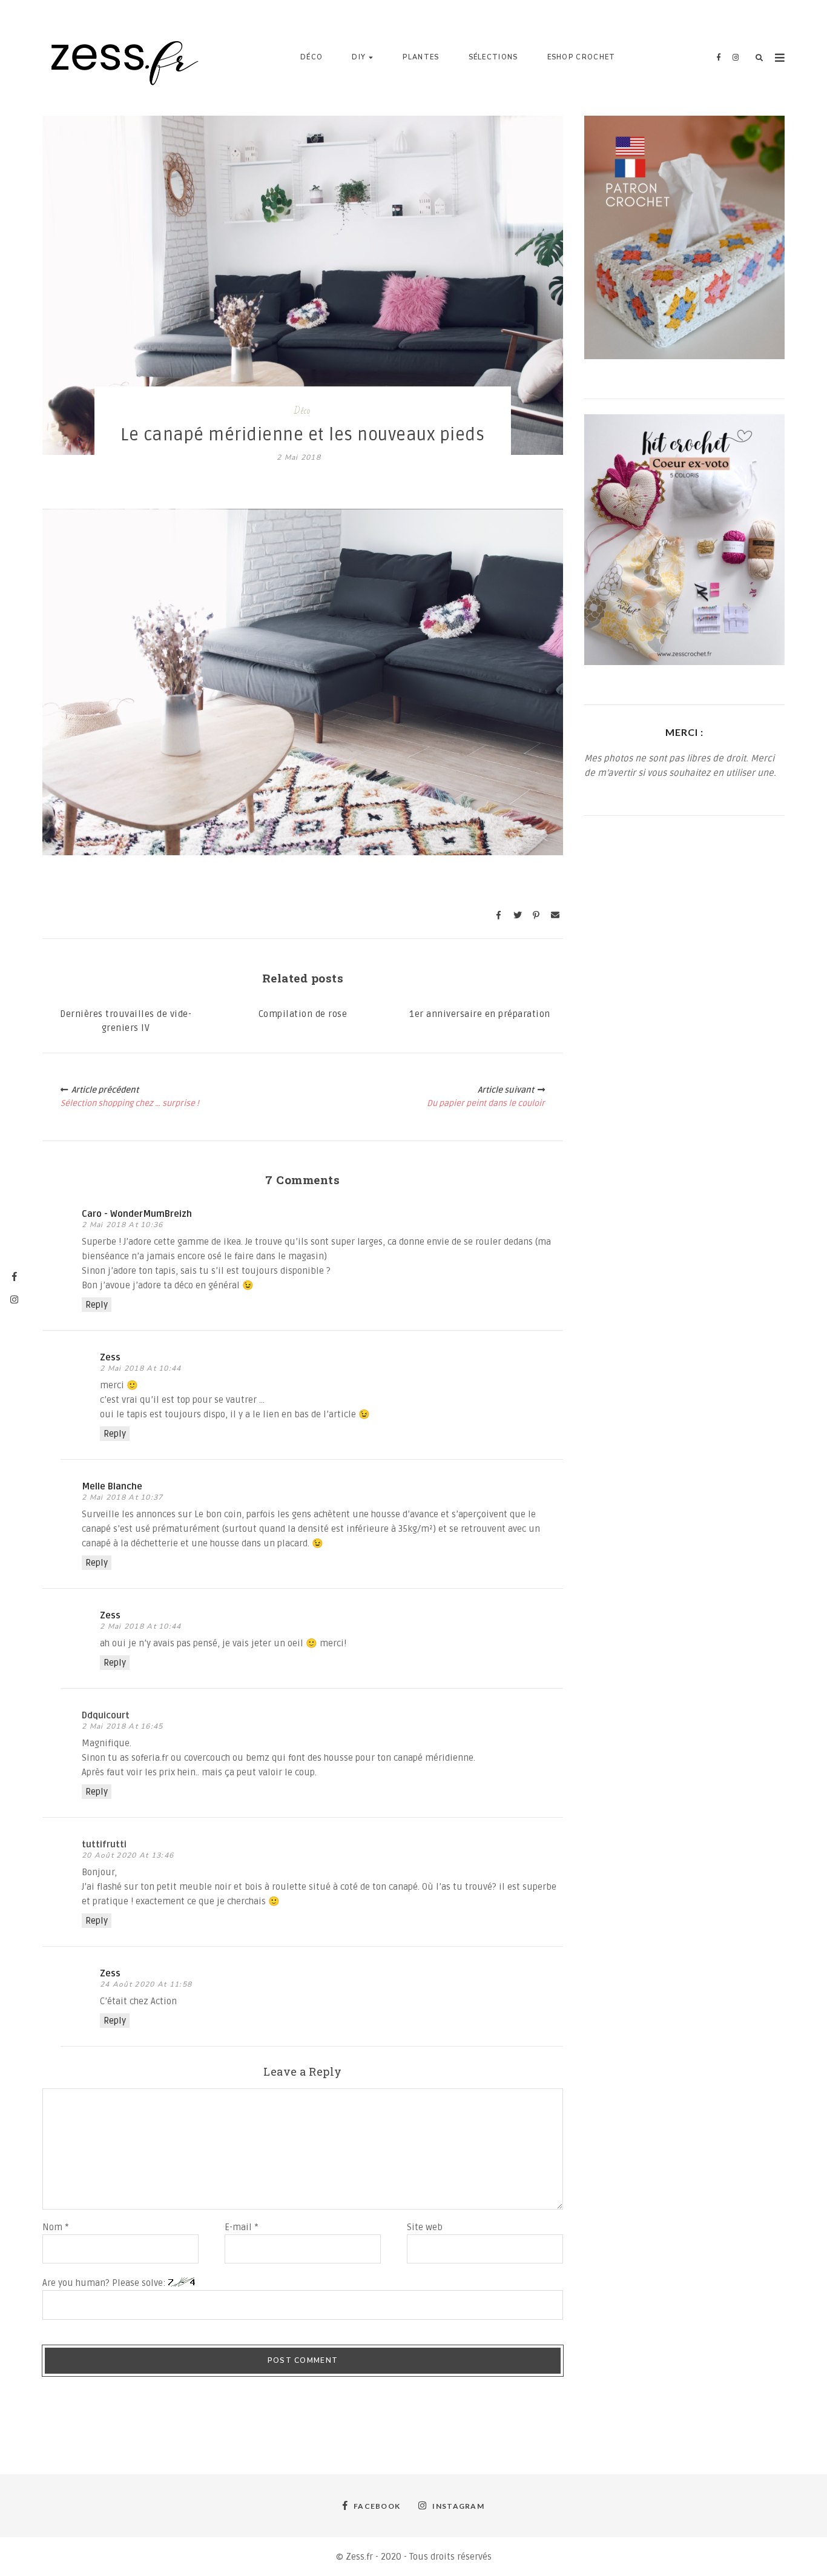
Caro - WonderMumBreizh (137, 1214)
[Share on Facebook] (499, 915)
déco (311, 57)
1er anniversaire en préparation (480, 1014)
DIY (359, 57)
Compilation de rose (303, 1014)
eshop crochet (582, 57)
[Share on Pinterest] (536, 915)
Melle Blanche (112, 1486)
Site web (425, 2227)
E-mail (242, 2227)
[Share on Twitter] (518, 915)
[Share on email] (555, 915)
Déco (302, 411)
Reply (97, 1305)
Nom (56, 2227)
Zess (110, 1357)
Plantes (421, 57)
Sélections (493, 57)
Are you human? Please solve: (105, 2283)
